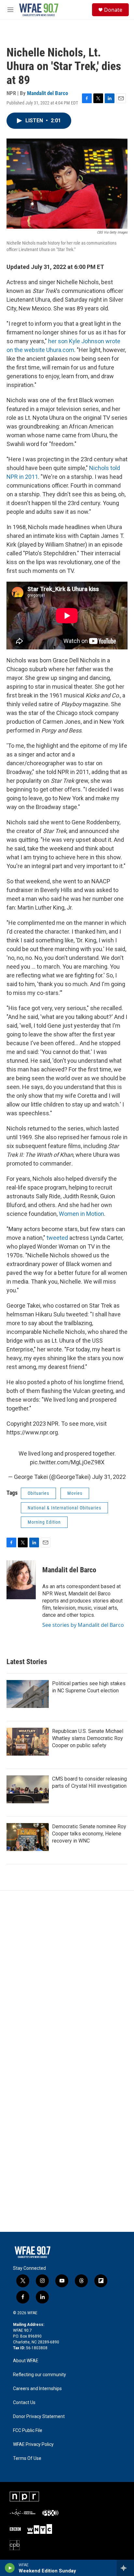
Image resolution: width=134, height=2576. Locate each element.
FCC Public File (28, 2431)
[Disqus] (67, 1978)
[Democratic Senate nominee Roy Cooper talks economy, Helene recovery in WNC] (28, 1837)
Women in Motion (81, 1214)
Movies (75, 1493)
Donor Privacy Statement (39, 2417)
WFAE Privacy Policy (33, 2444)
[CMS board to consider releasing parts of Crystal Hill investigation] (28, 1789)
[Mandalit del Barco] (21, 1580)
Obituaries (38, 1493)
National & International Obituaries (64, 1508)
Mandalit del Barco (47, 93)
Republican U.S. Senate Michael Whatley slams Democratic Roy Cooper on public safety (88, 1738)
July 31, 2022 (109, 1477)
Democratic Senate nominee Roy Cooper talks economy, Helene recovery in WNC (89, 1834)
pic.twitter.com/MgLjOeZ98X (67, 1462)
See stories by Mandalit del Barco (83, 1625)
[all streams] (125, 2568)
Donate (113, 10)
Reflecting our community (40, 2375)
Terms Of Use (27, 2458)
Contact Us (24, 2403)
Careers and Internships (37, 2389)
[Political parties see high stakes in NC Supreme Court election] (28, 1694)
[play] (10, 2568)
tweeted (58, 1238)
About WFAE (26, 2361)
